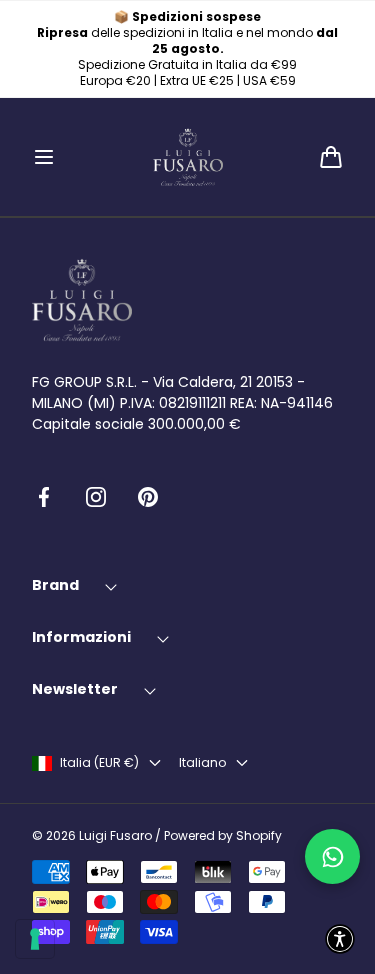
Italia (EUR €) (99, 763)
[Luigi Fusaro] (188, 157)
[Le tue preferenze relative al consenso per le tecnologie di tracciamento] (35, 939)
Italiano (202, 763)
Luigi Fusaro (115, 836)
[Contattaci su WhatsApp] (332, 856)
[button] (44, 157)
